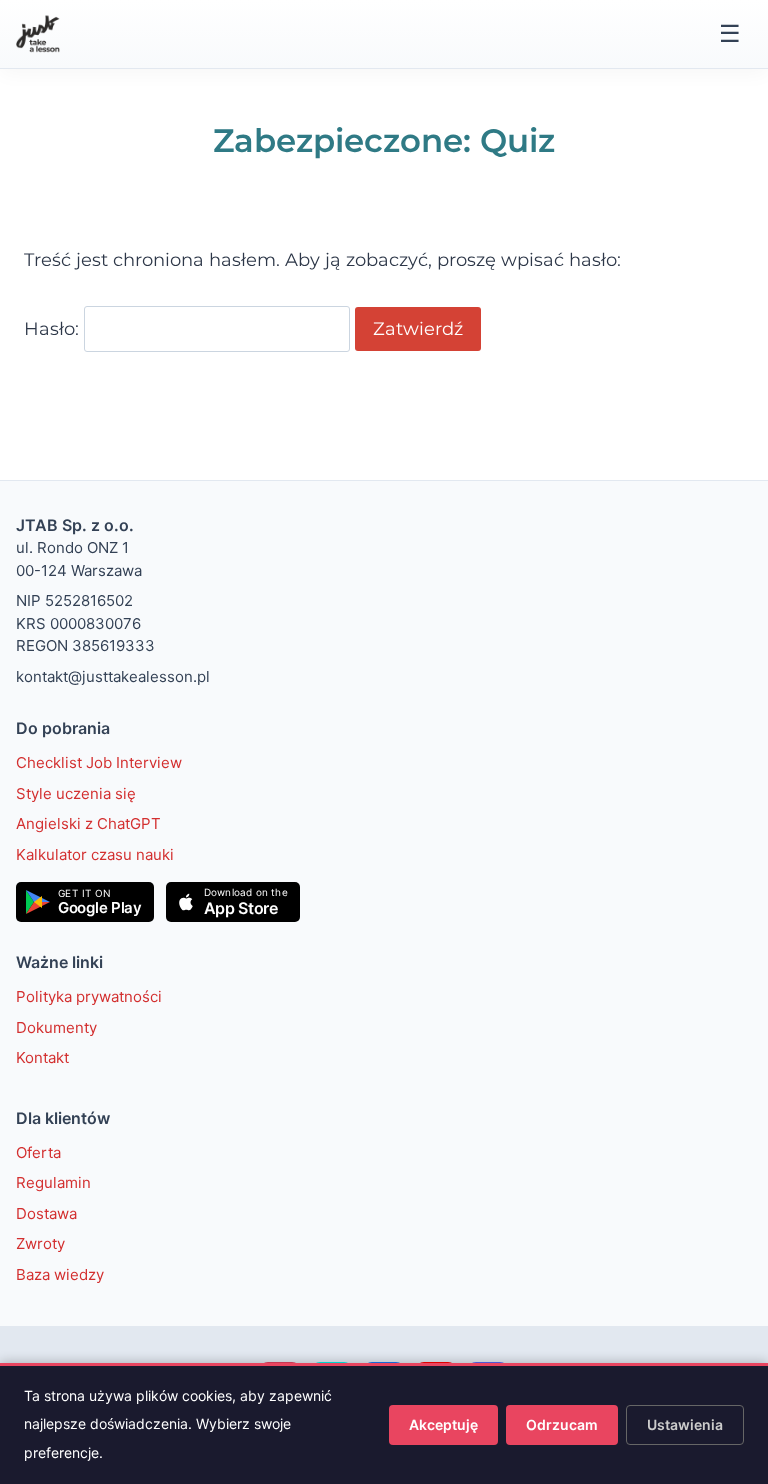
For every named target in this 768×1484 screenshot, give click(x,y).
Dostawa (46, 1213)
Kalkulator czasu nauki (95, 854)
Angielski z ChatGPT (88, 823)
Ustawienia (685, 1424)
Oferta (38, 1152)
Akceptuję (443, 1424)
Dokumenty (56, 1027)
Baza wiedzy (60, 1274)
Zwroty (40, 1243)
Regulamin (53, 1182)
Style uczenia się (76, 793)
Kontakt (42, 1057)
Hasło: (54, 329)
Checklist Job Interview (99, 762)
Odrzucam (562, 1424)
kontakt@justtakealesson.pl (113, 676)
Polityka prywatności (89, 996)
